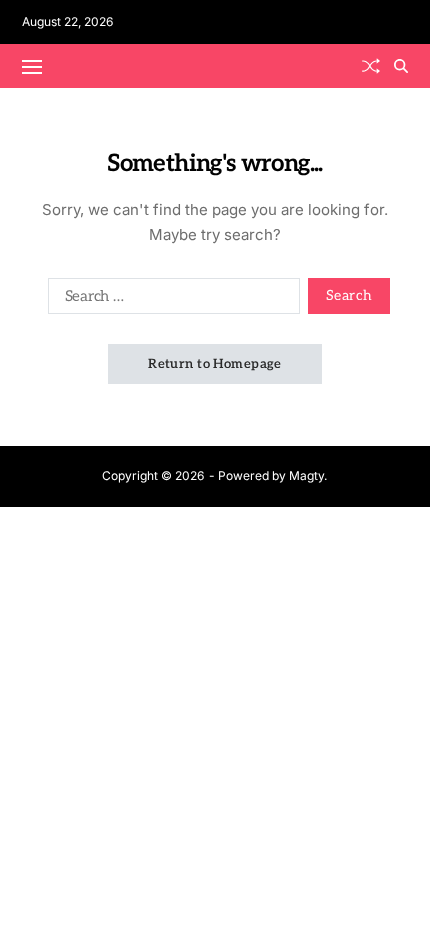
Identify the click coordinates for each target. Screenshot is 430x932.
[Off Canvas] (32, 67)
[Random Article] (371, 66)
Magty (306, 475)
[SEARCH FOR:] (170, 300)
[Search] (401, 66)
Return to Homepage (215, 364)
